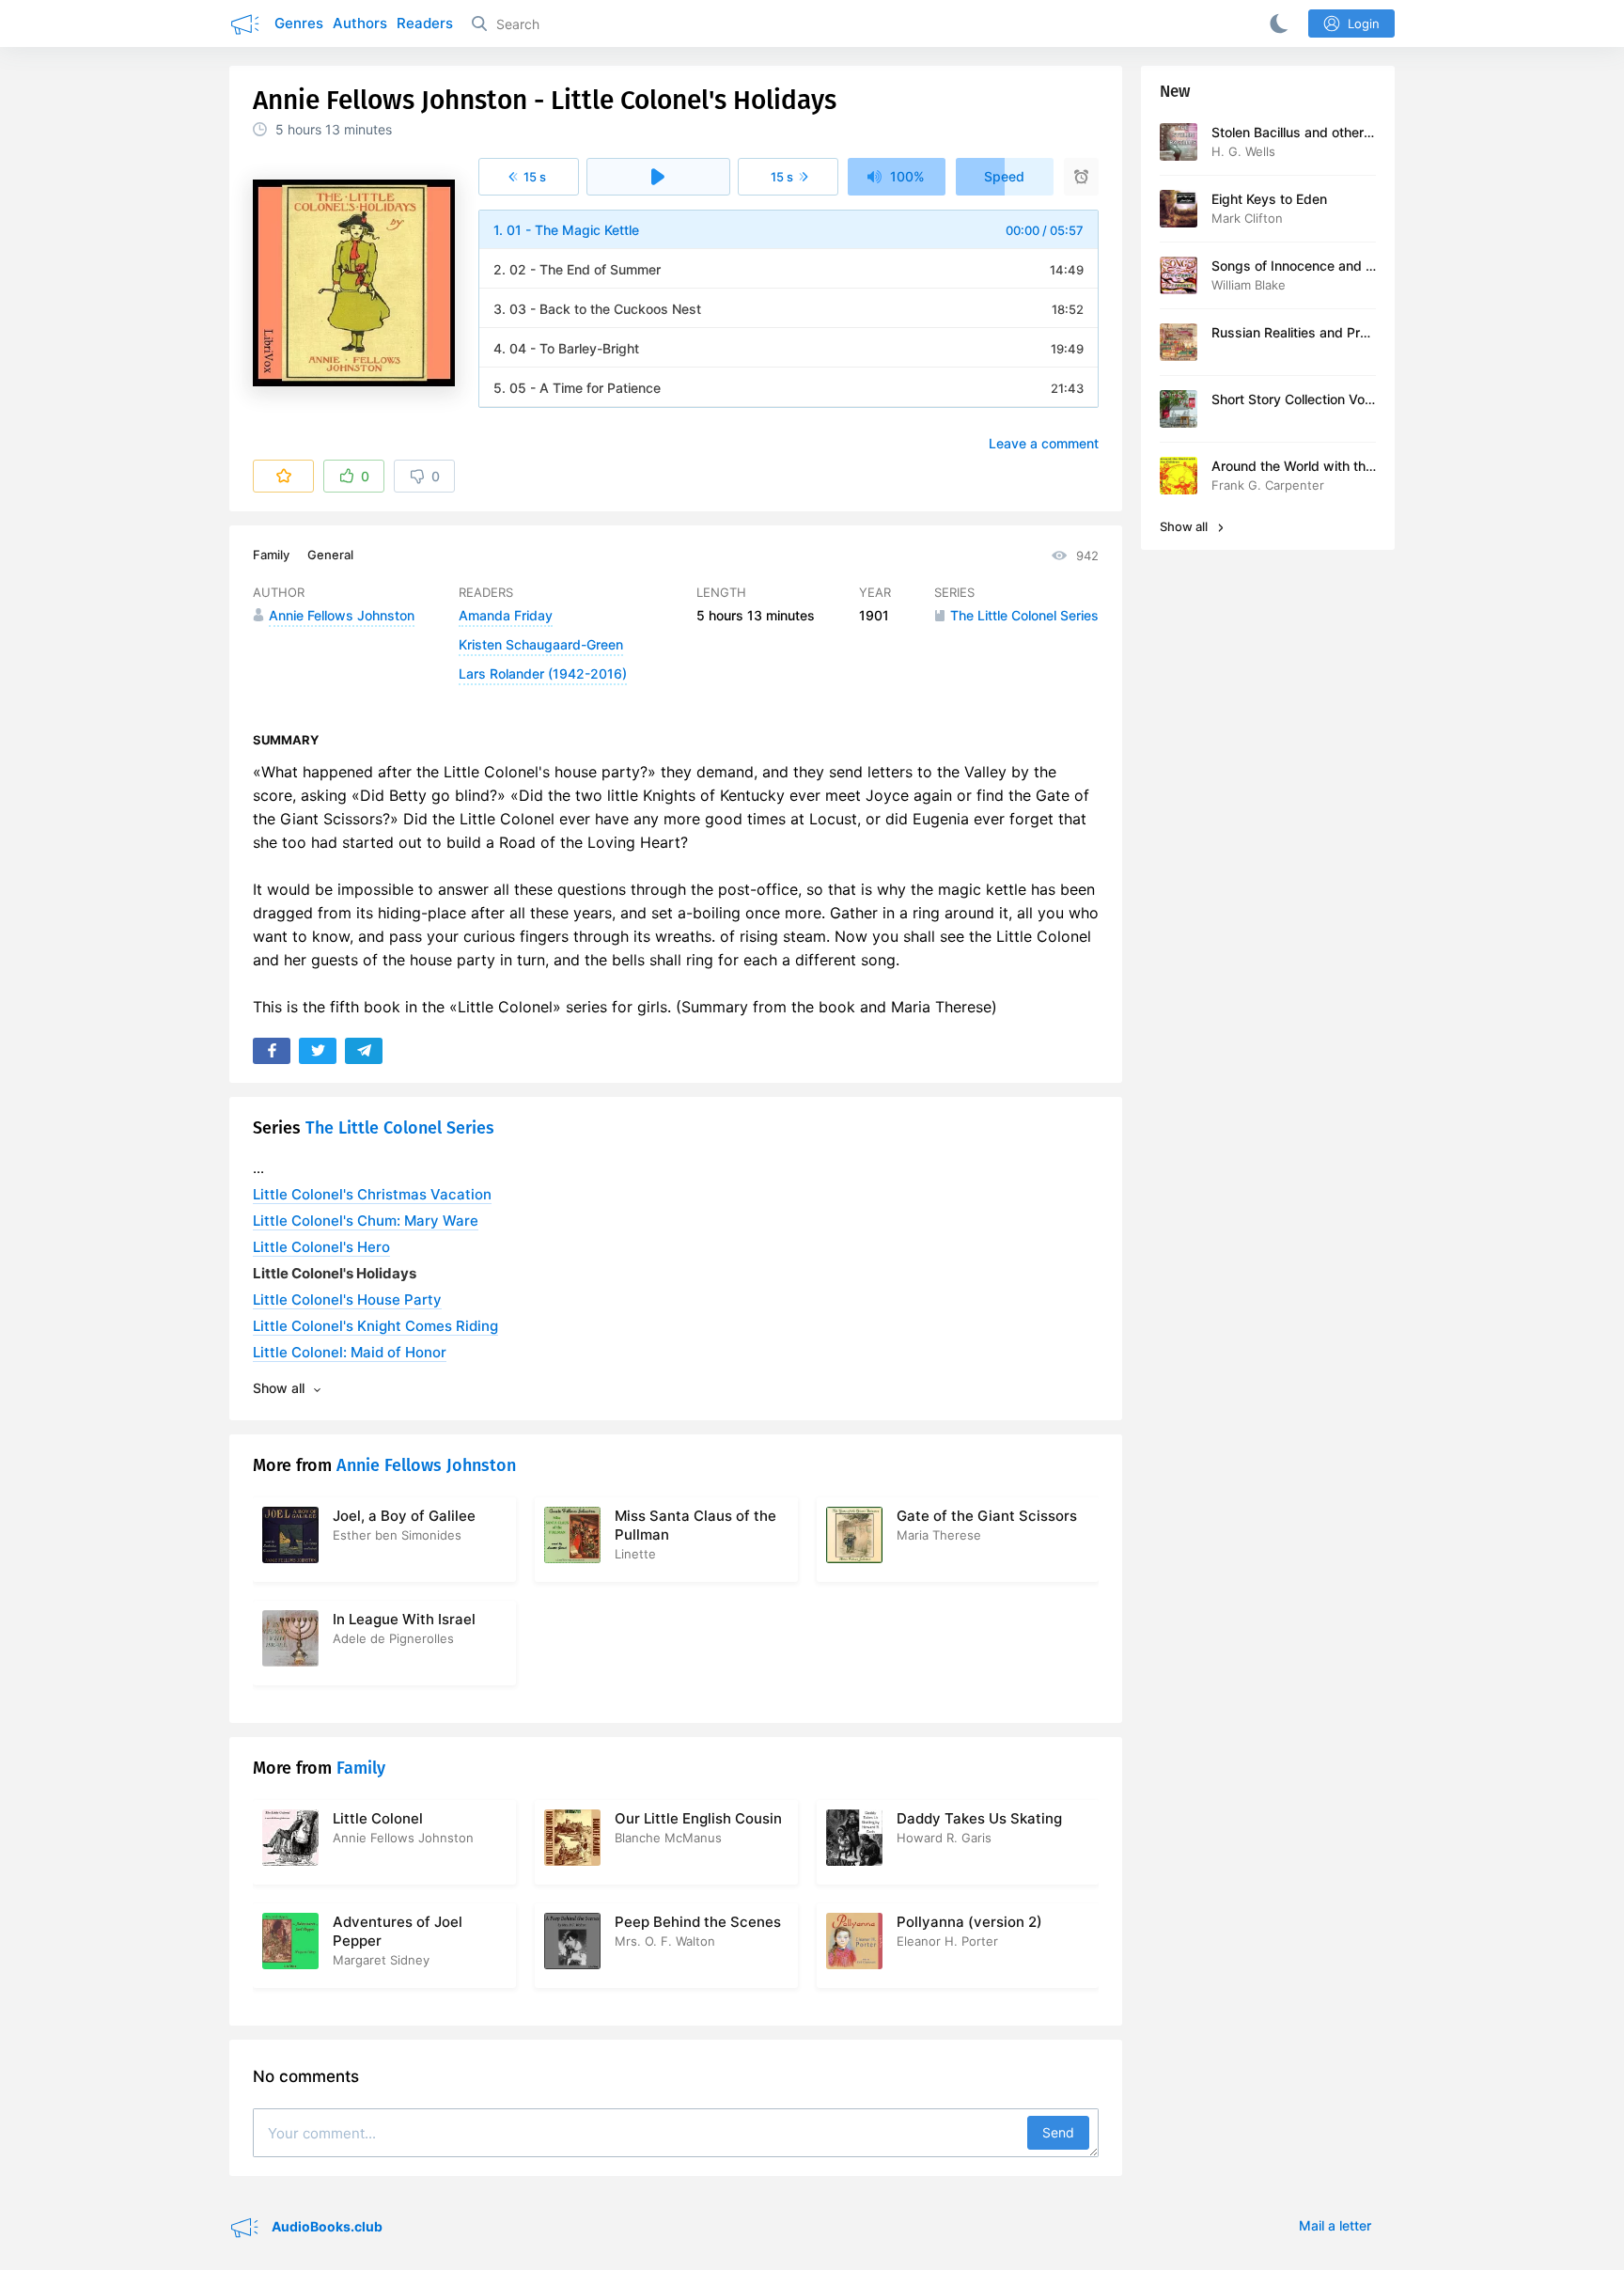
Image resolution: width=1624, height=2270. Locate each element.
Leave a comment (1044, 443)
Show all (1185, 526)
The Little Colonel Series (400, 1128)
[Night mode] (1275, 23)
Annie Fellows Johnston (426, 1465)
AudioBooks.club (326, 2226)
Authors (360, 23)
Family (271, 555)
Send (1058, 2132)
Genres (299, 23)
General (330, 555)
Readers (425, 23)
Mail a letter (1335, 2225)
